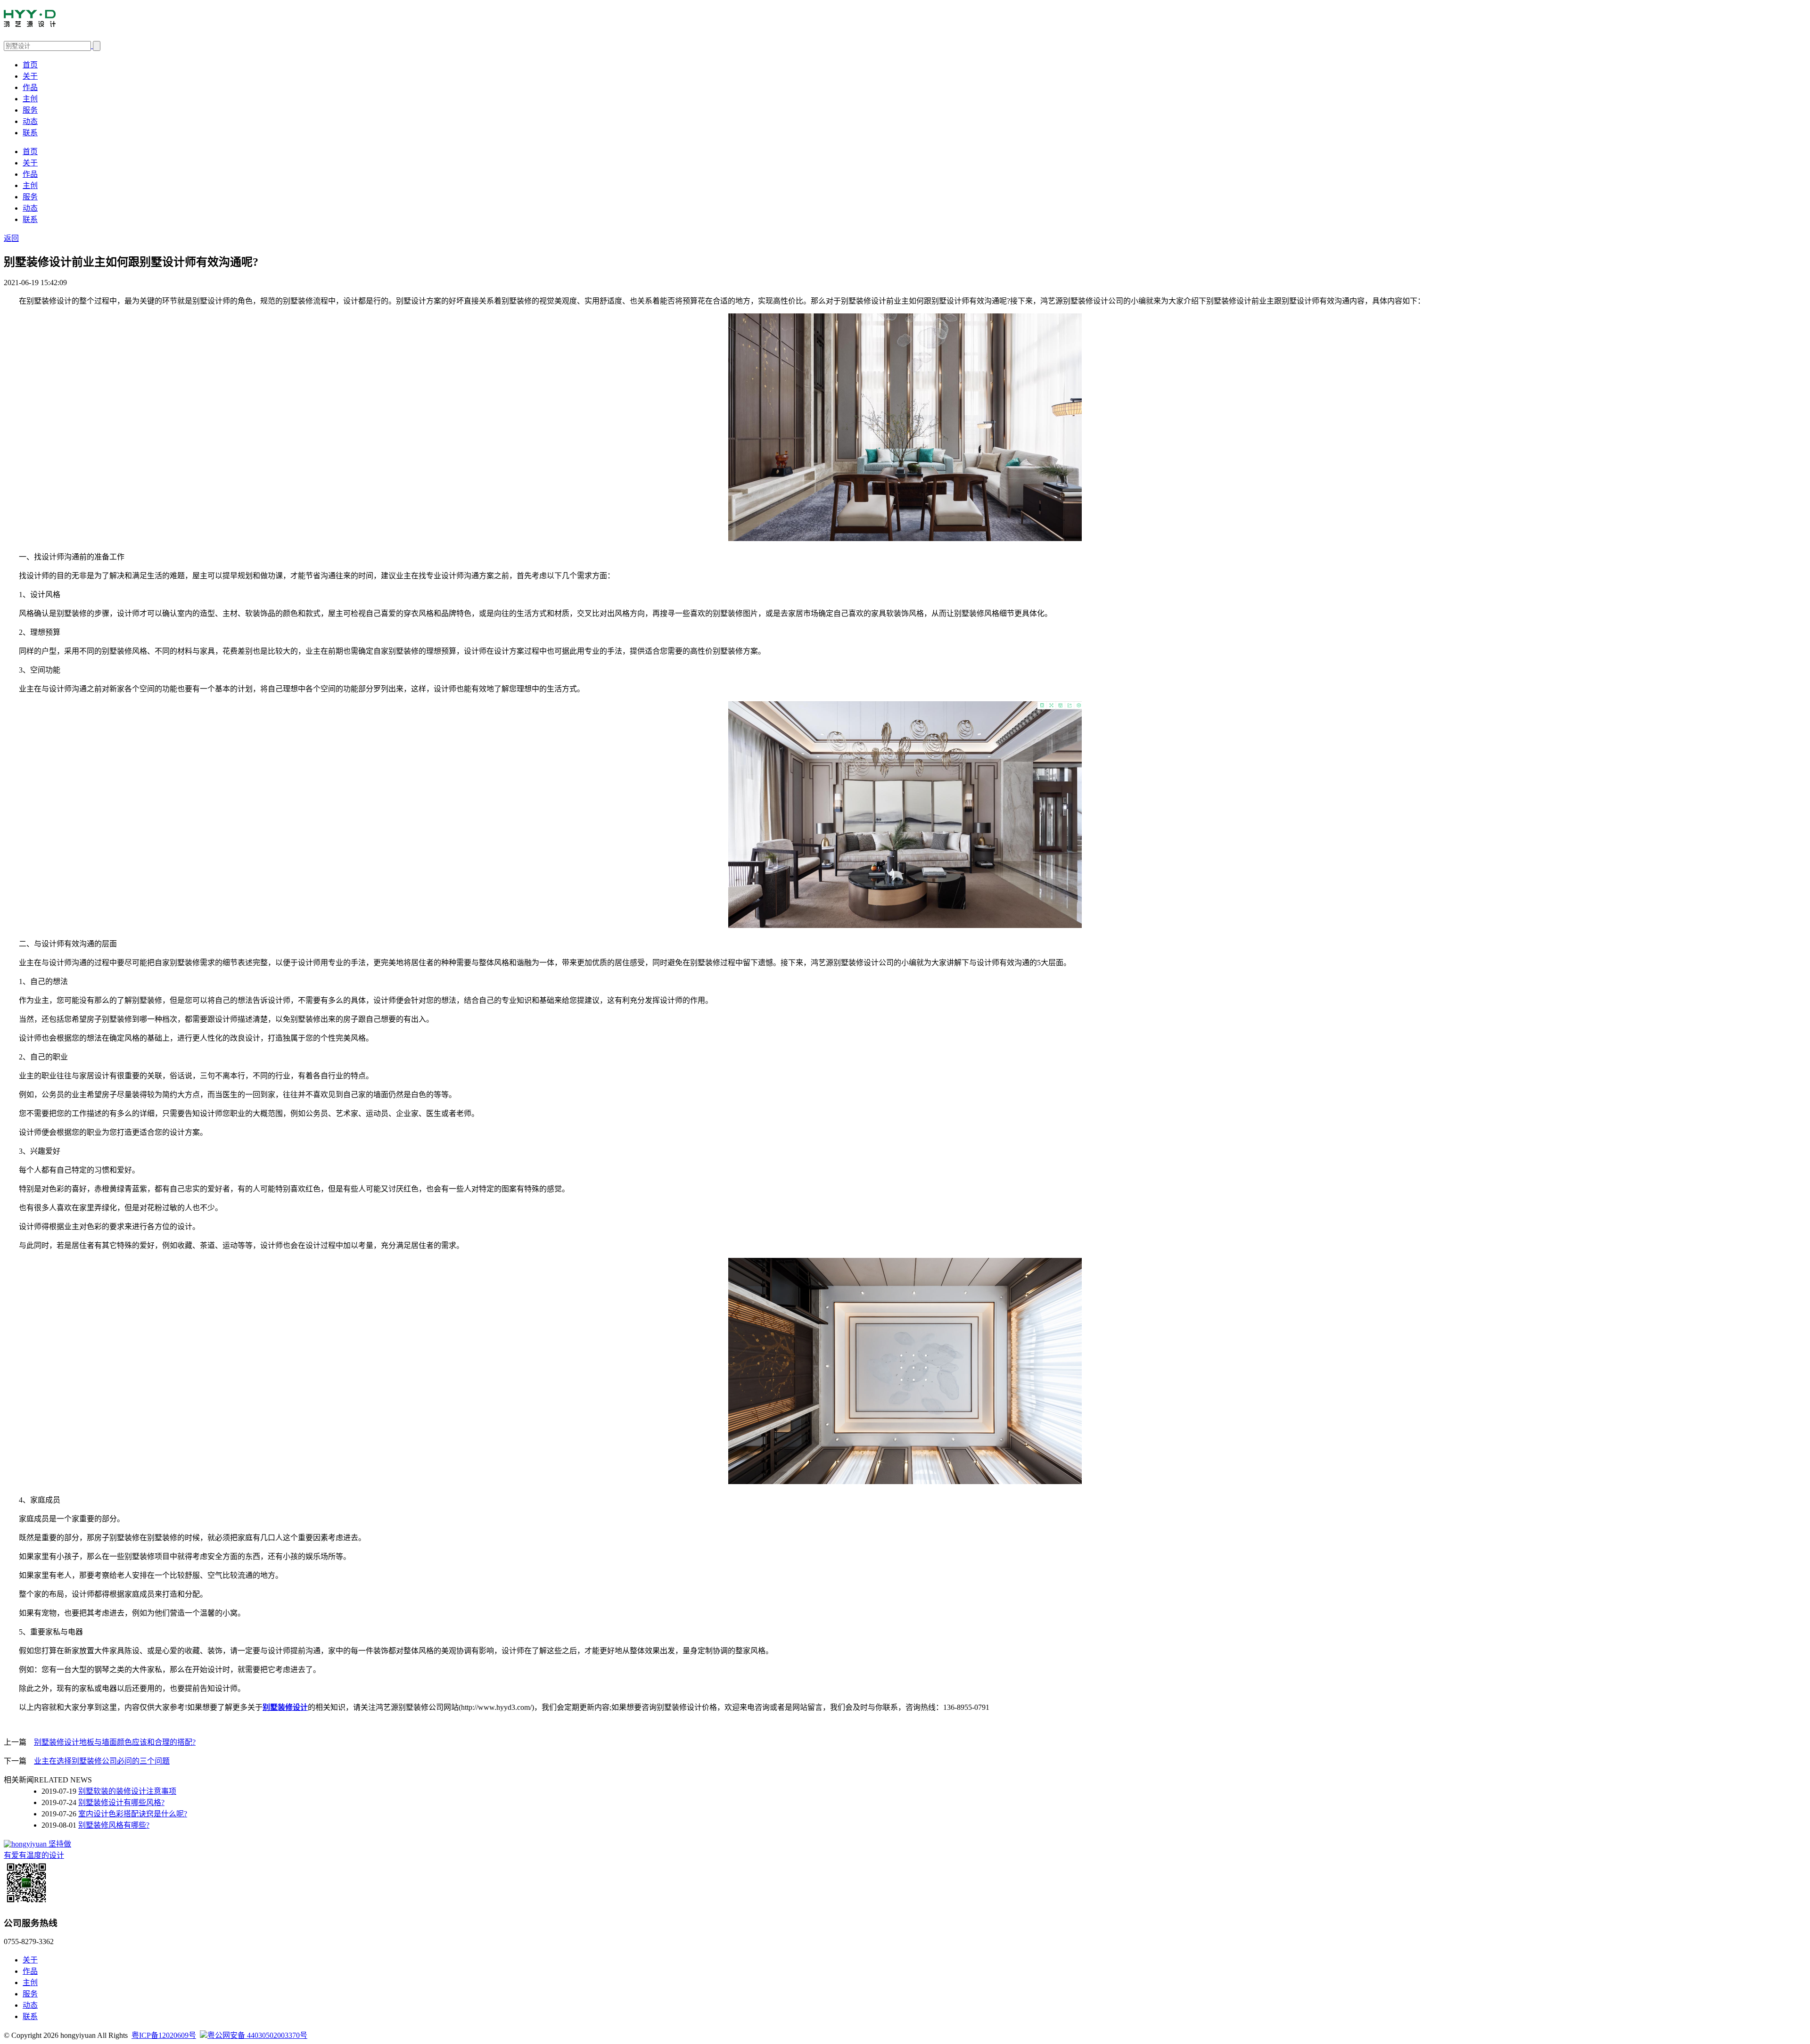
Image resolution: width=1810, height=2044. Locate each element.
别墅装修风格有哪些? (114, 1825)
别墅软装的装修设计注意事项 (127, 1791)
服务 (30, 110)
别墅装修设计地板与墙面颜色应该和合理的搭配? (115, 1742)
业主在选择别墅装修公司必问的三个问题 (102, 1761)
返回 (11, 238)
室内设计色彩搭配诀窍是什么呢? (133, 1814)
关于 (30, 76)
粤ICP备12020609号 (164, 2035)
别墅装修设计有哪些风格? (121, 1802)
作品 (30, 87)
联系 (30, 133)
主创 (30, 99)
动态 (30, 121)
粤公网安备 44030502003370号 (257, 2035)
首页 (30, 65)
